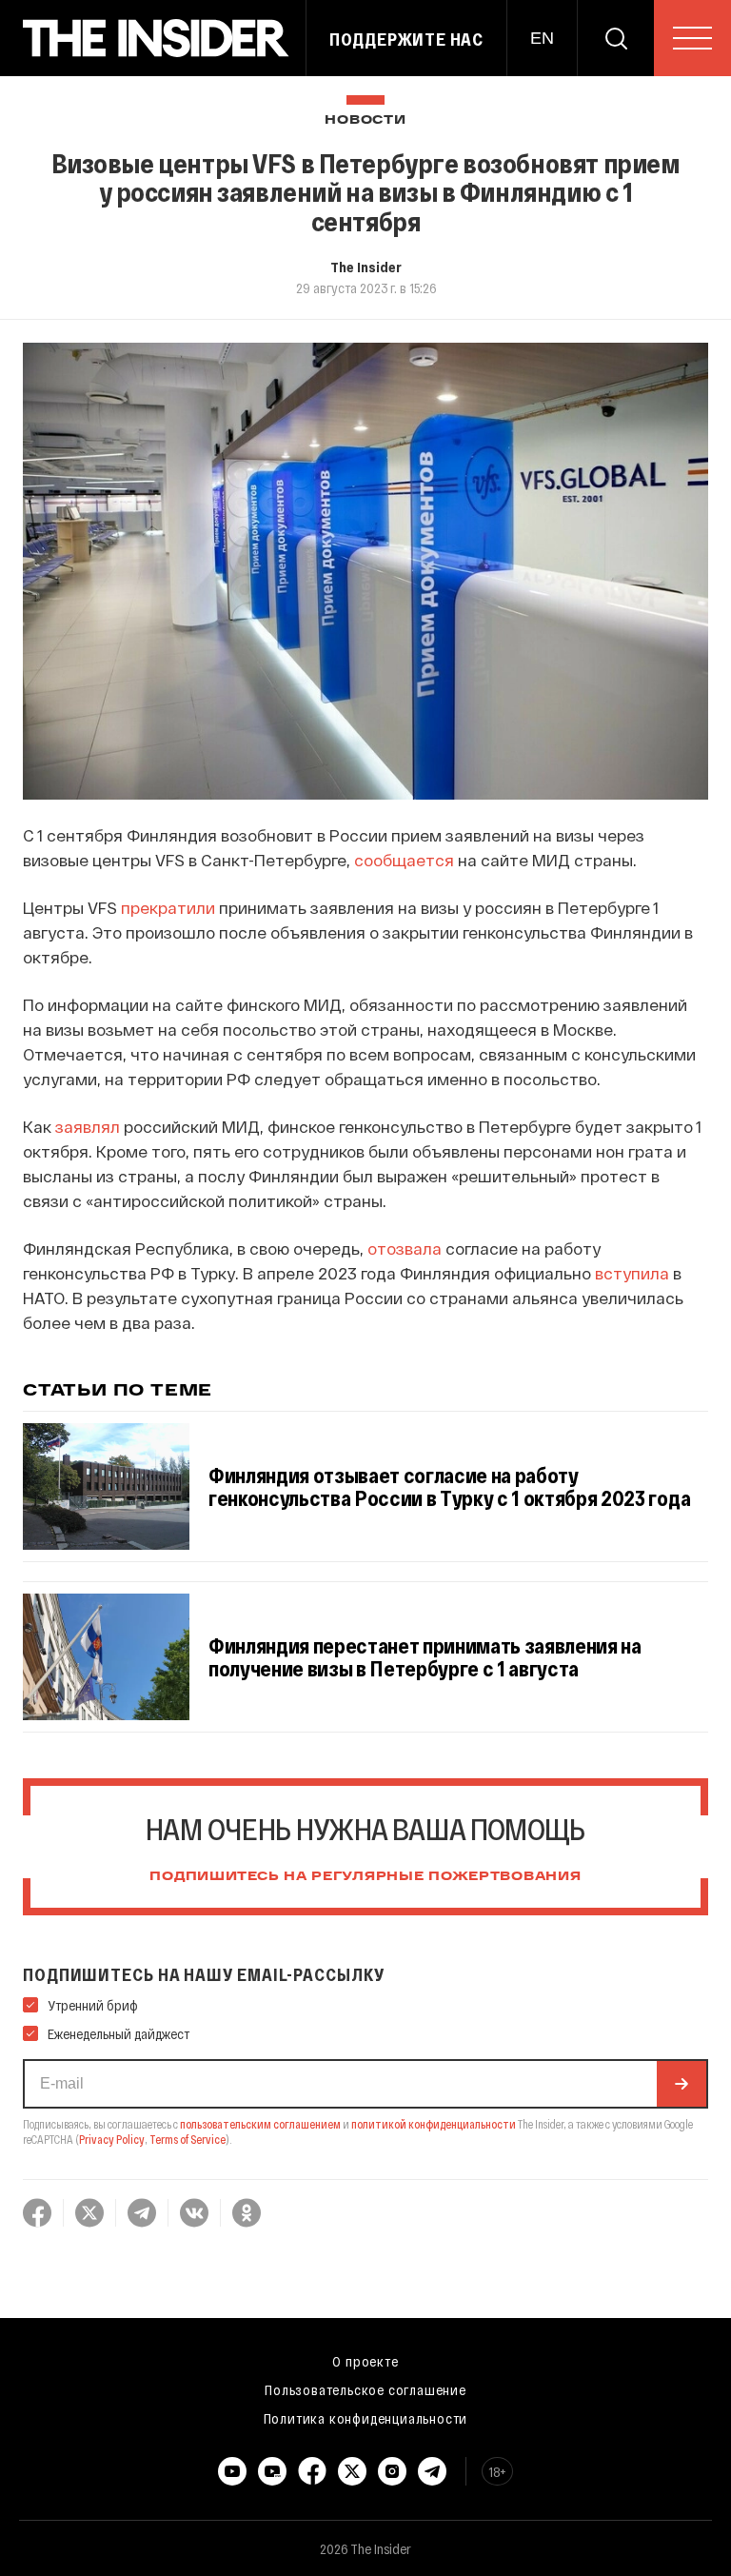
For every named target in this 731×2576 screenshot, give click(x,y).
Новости (365, 120)
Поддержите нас (406, 39)
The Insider (366, 267)
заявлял (88, 1126)
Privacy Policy (112, 2139)
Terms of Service (188, 2139)
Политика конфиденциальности (366, 2418)
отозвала (405, 1248)
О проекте (365, 2361)
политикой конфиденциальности (434, 2124)
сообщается (404, 860)
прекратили (168, 907)
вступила (632, 1273)
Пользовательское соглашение (365, 2389)
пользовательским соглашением (260, 2124)
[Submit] (682, 2084)
